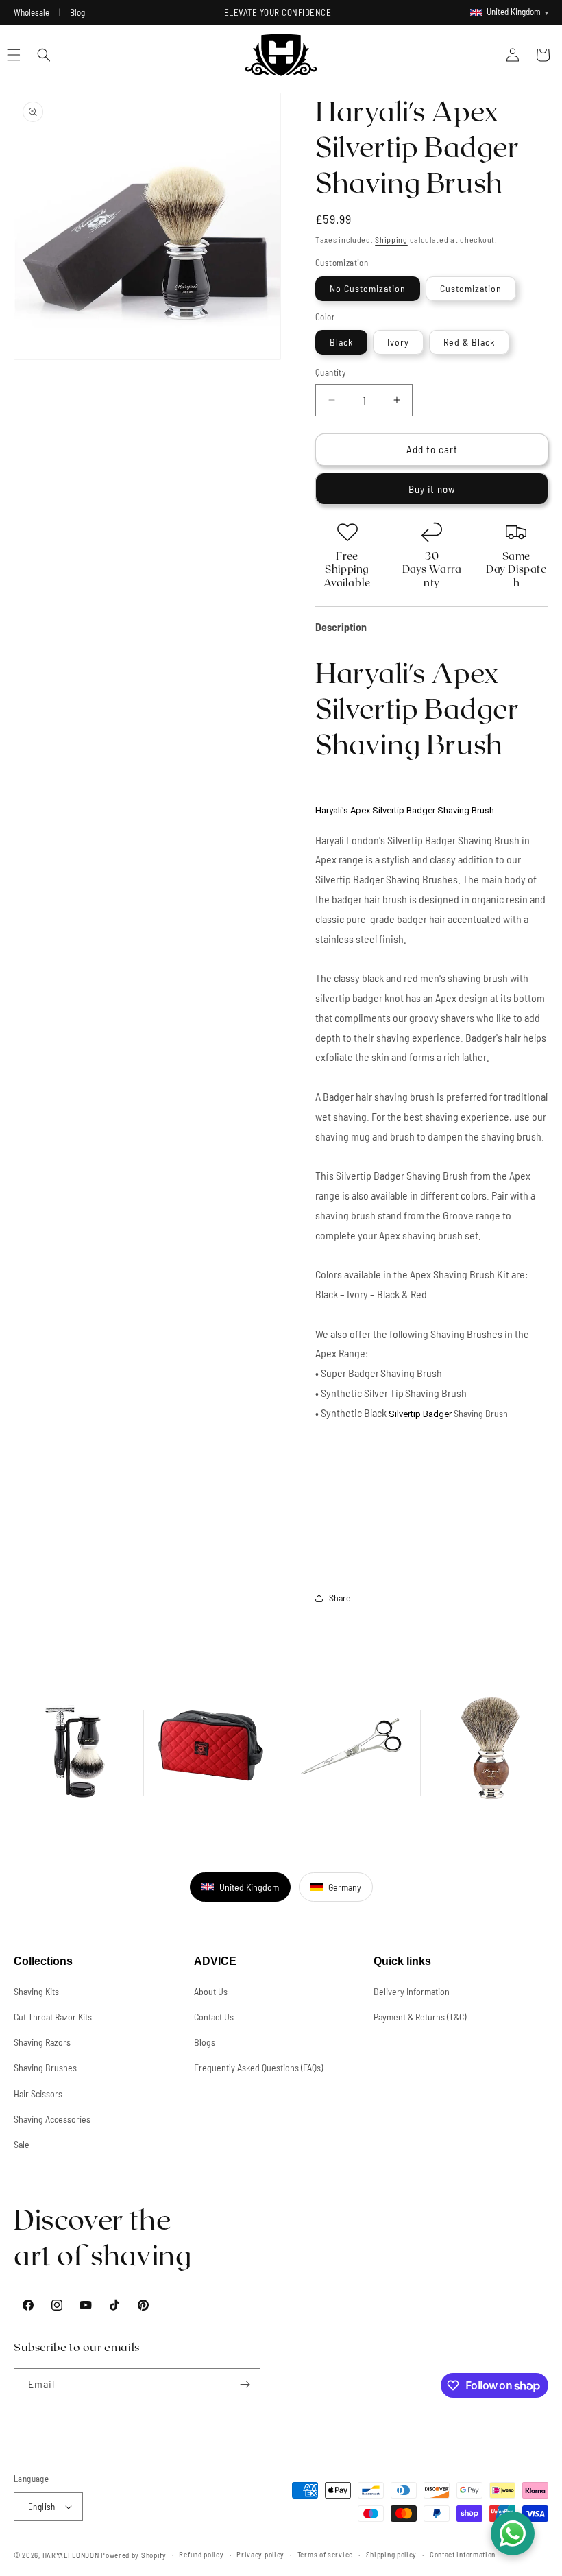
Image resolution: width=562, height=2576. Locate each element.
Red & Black (469, 342)
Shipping (391, 239)
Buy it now (432, 489)
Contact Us (214, 2017)
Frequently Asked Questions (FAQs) (258, 2067)
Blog (77, 12)
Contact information (463, 2554)
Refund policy (201, 2554)
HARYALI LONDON (71, 2555)
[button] (44, 55)
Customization (471, 288)
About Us (211, 1991)
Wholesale (32, 12)
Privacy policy (260, 2554)
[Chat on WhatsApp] (513, 2533)
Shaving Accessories (52, 2119)
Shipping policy (392, 2554)
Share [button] (340, 1598)
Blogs (205, 2042)
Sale (22, 2144)
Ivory (398, 342)
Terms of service (325, 2554)
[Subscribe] (245, 2384)
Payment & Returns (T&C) (420, 2017)
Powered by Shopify (134, 2555)
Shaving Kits (36, 1991)
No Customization (368, 288)
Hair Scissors (38, 2094)
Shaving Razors (42, 2042)
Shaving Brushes (45, 2067)
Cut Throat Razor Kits (53, 2017)
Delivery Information (412, 1991)
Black (341, 342)
